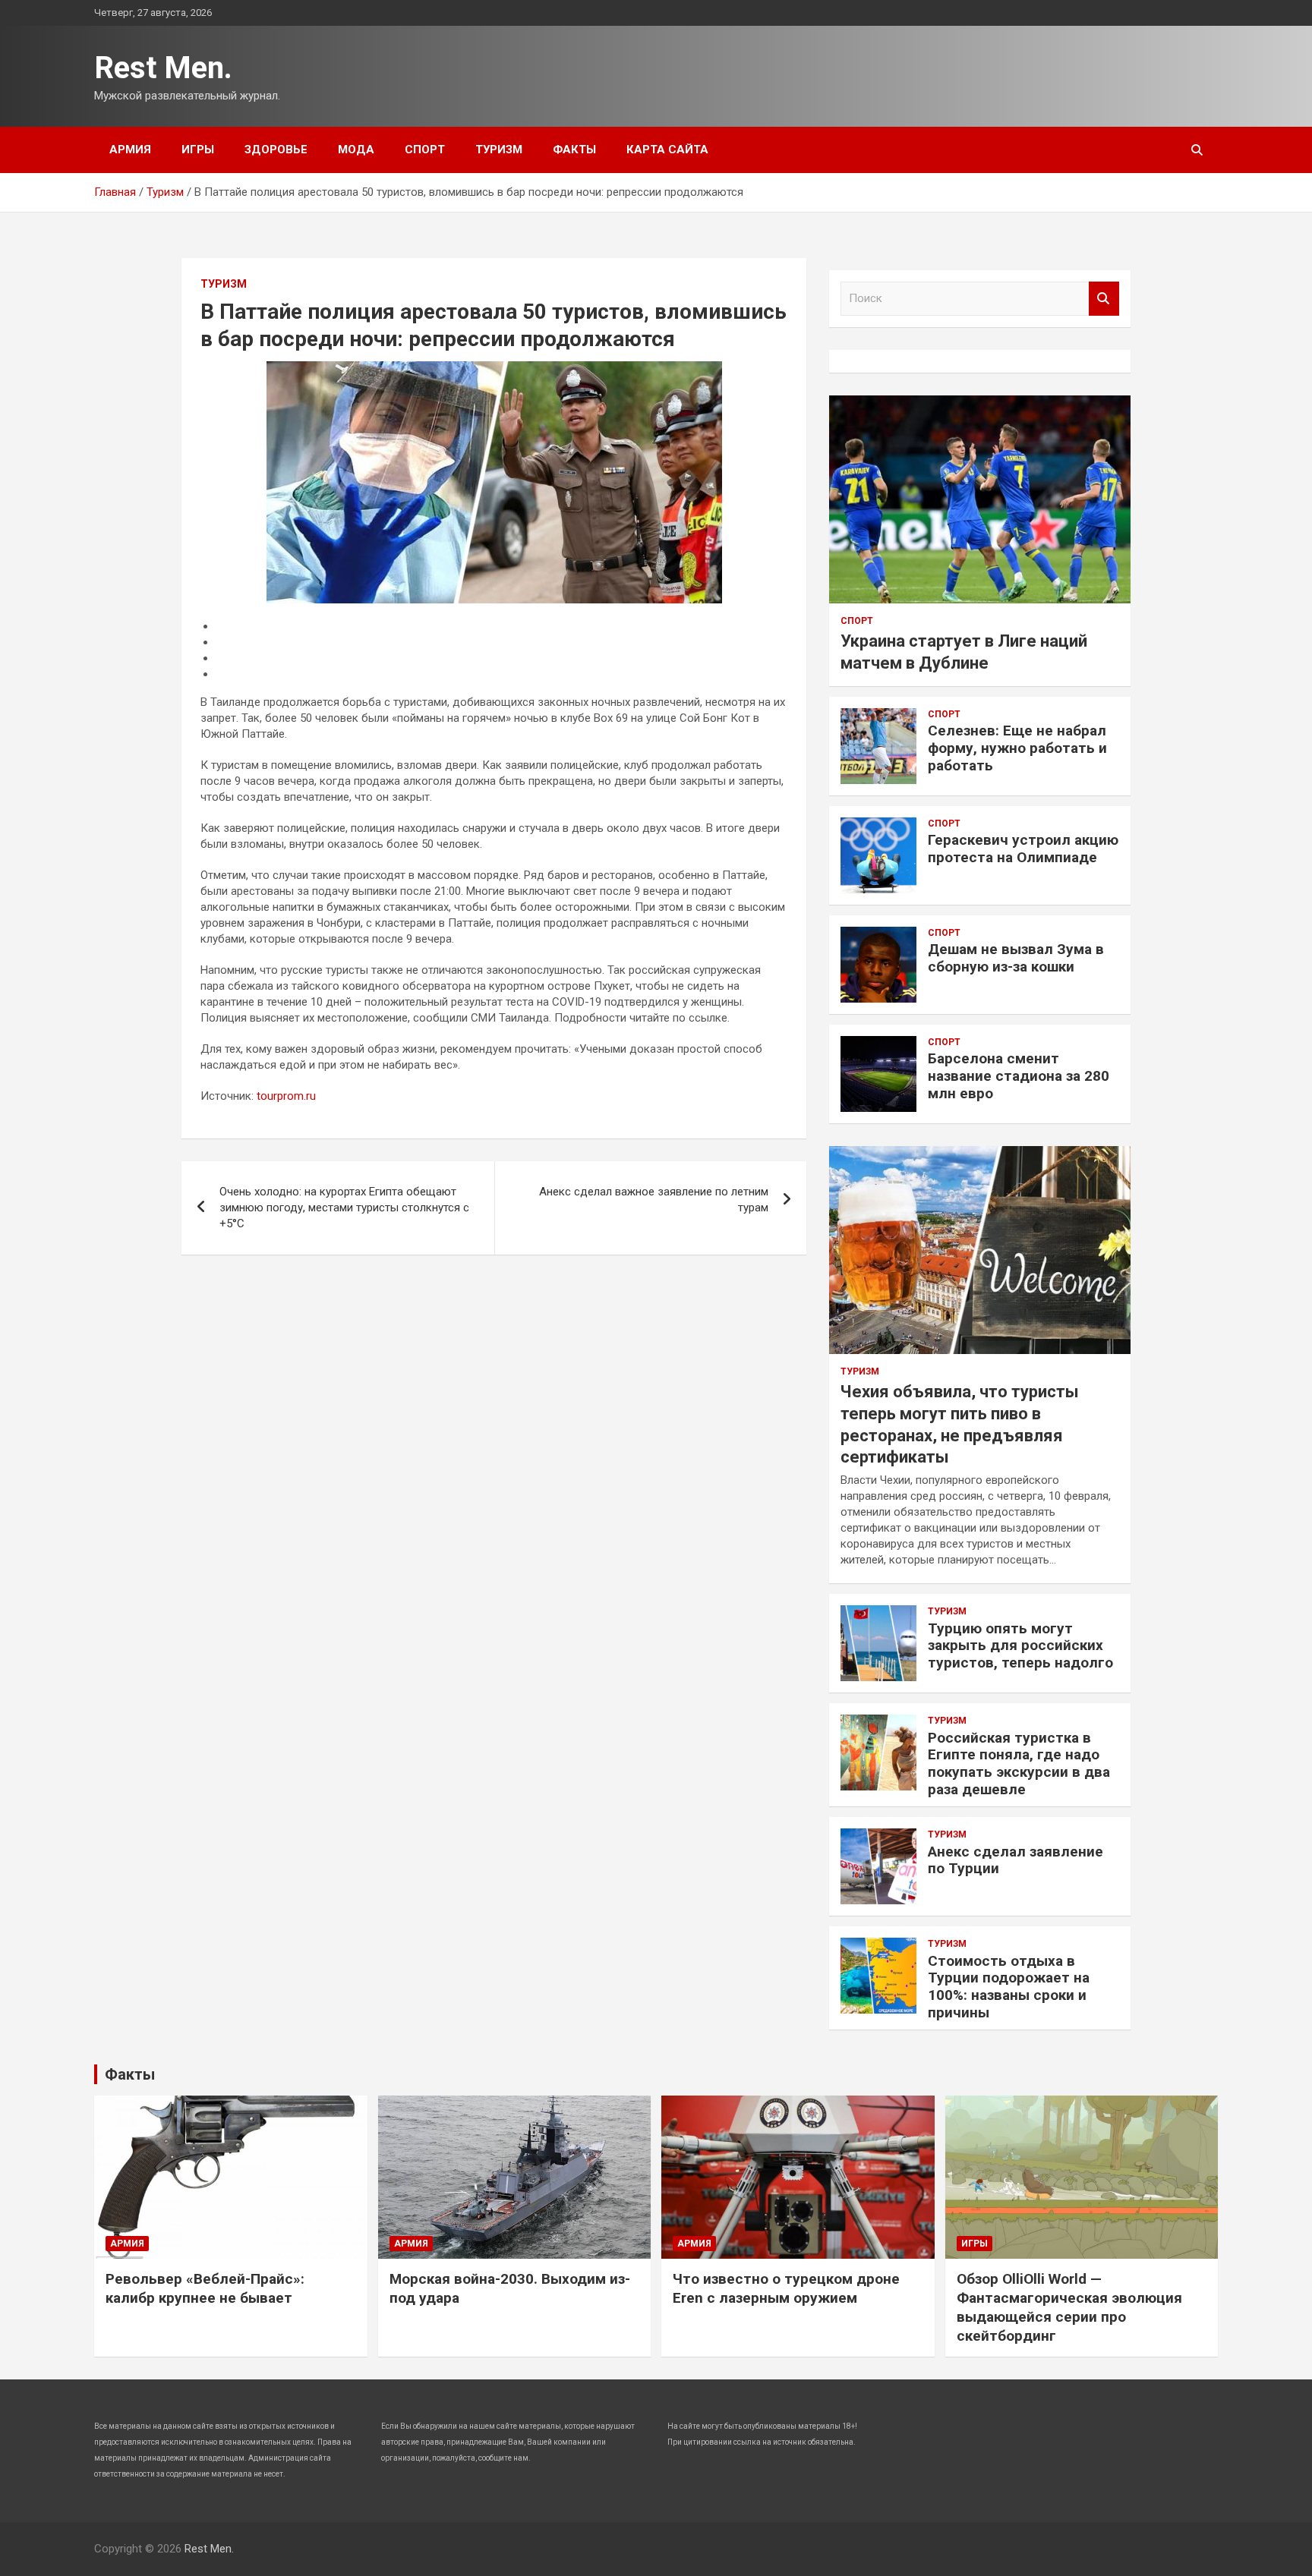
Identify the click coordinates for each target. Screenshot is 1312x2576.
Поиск (1104, 299)
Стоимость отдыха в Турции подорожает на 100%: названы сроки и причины (1009, 1987)
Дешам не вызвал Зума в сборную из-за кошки (1016, 958)
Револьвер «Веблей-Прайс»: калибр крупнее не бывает (205, 2288)
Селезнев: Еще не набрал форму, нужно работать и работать (1017, 748)
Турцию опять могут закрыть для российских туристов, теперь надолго (1020, 1646)
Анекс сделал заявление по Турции (1016, 1860)
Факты (574, 150)
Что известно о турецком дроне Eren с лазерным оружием (786, 2288)
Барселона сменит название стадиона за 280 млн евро (1019, 1076)
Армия (130, 150)
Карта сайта (667, 150)
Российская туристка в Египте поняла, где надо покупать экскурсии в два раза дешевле (1019, 1764)
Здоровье (276, 150)
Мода (356, 150)
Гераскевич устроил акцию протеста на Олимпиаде (1023, 849)
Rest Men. (163, 68)
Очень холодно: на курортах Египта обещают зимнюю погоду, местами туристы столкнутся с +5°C (344, 1208)
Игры (198, 150)
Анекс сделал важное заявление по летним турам (654, 1200)
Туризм (499, 150)
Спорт (425, 150)
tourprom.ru (286, 1096)
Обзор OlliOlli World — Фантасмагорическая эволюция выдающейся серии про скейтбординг (1069, 2307)
